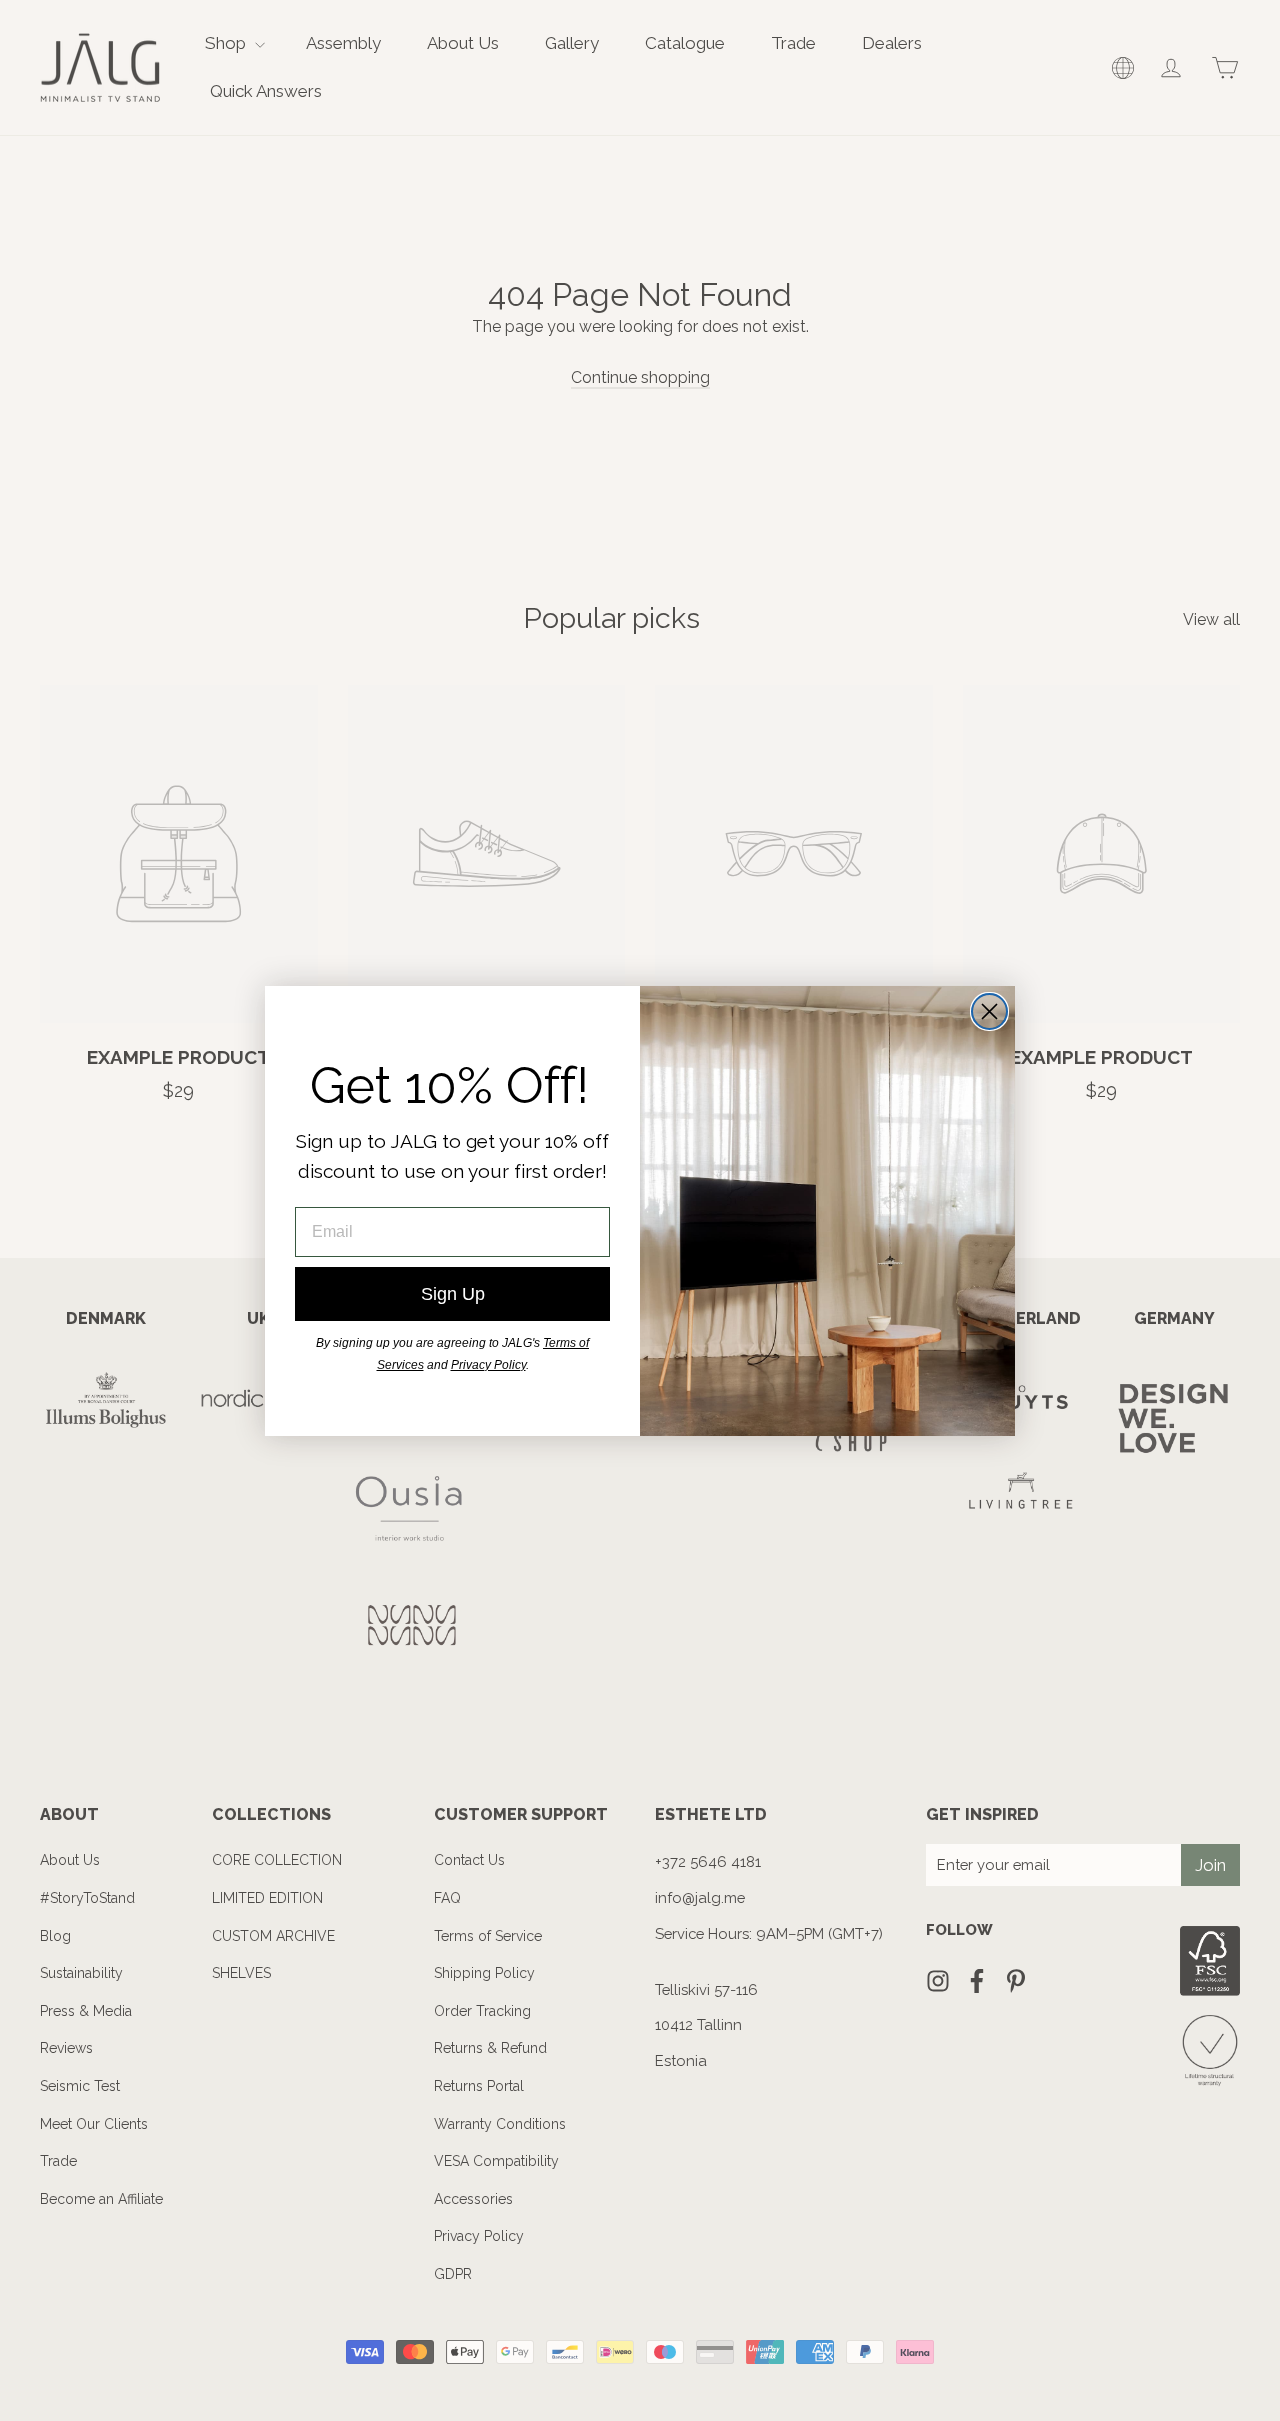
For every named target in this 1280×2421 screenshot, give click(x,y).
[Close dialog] (989, 1011)
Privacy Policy (488, 1365)
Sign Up (453, 1294)
